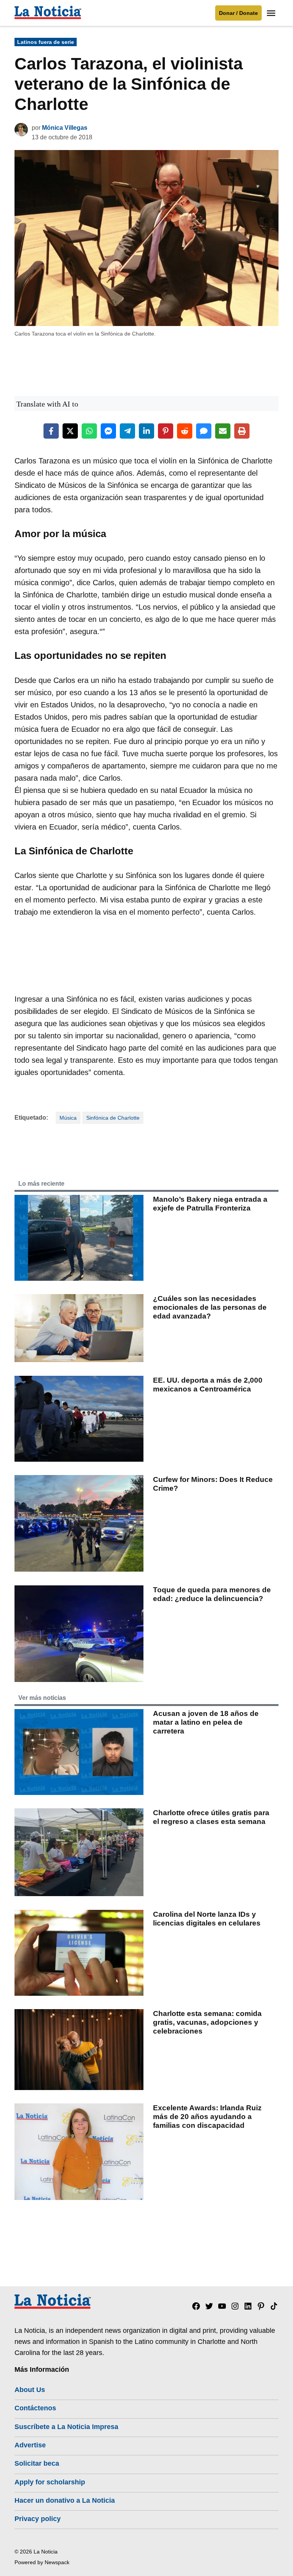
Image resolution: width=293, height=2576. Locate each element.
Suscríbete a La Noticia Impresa (66, 2427)
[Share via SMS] (204, 431)
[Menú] (272, 13)
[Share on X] (70, 431)
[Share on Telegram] (127, 431)
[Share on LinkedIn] (146, 431)
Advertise (30, 2445)
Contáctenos (35, 2408)
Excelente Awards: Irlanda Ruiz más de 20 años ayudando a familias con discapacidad (207, 2117)
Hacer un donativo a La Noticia (65, 2500)
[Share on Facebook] (51, 431)
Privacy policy (38, 2519)
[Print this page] (242, 431)
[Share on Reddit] (185, 431)
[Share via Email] (223, 431)
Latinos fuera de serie (46, 42)
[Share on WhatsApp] (89, 431)
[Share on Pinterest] (166, 431)
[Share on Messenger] (108, 431)
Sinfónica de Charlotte (113, 1118)
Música (68, 1118)
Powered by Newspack (42, 2562)
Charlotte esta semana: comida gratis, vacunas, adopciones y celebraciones (207, 2022)
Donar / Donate (238, 13)
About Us (30, 2390)
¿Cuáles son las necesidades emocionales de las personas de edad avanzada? (210, 1307)
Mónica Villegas (65, 128)
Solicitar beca (37, 2463)
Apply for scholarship (50, 2482)
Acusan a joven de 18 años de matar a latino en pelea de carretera (206, 1722)
